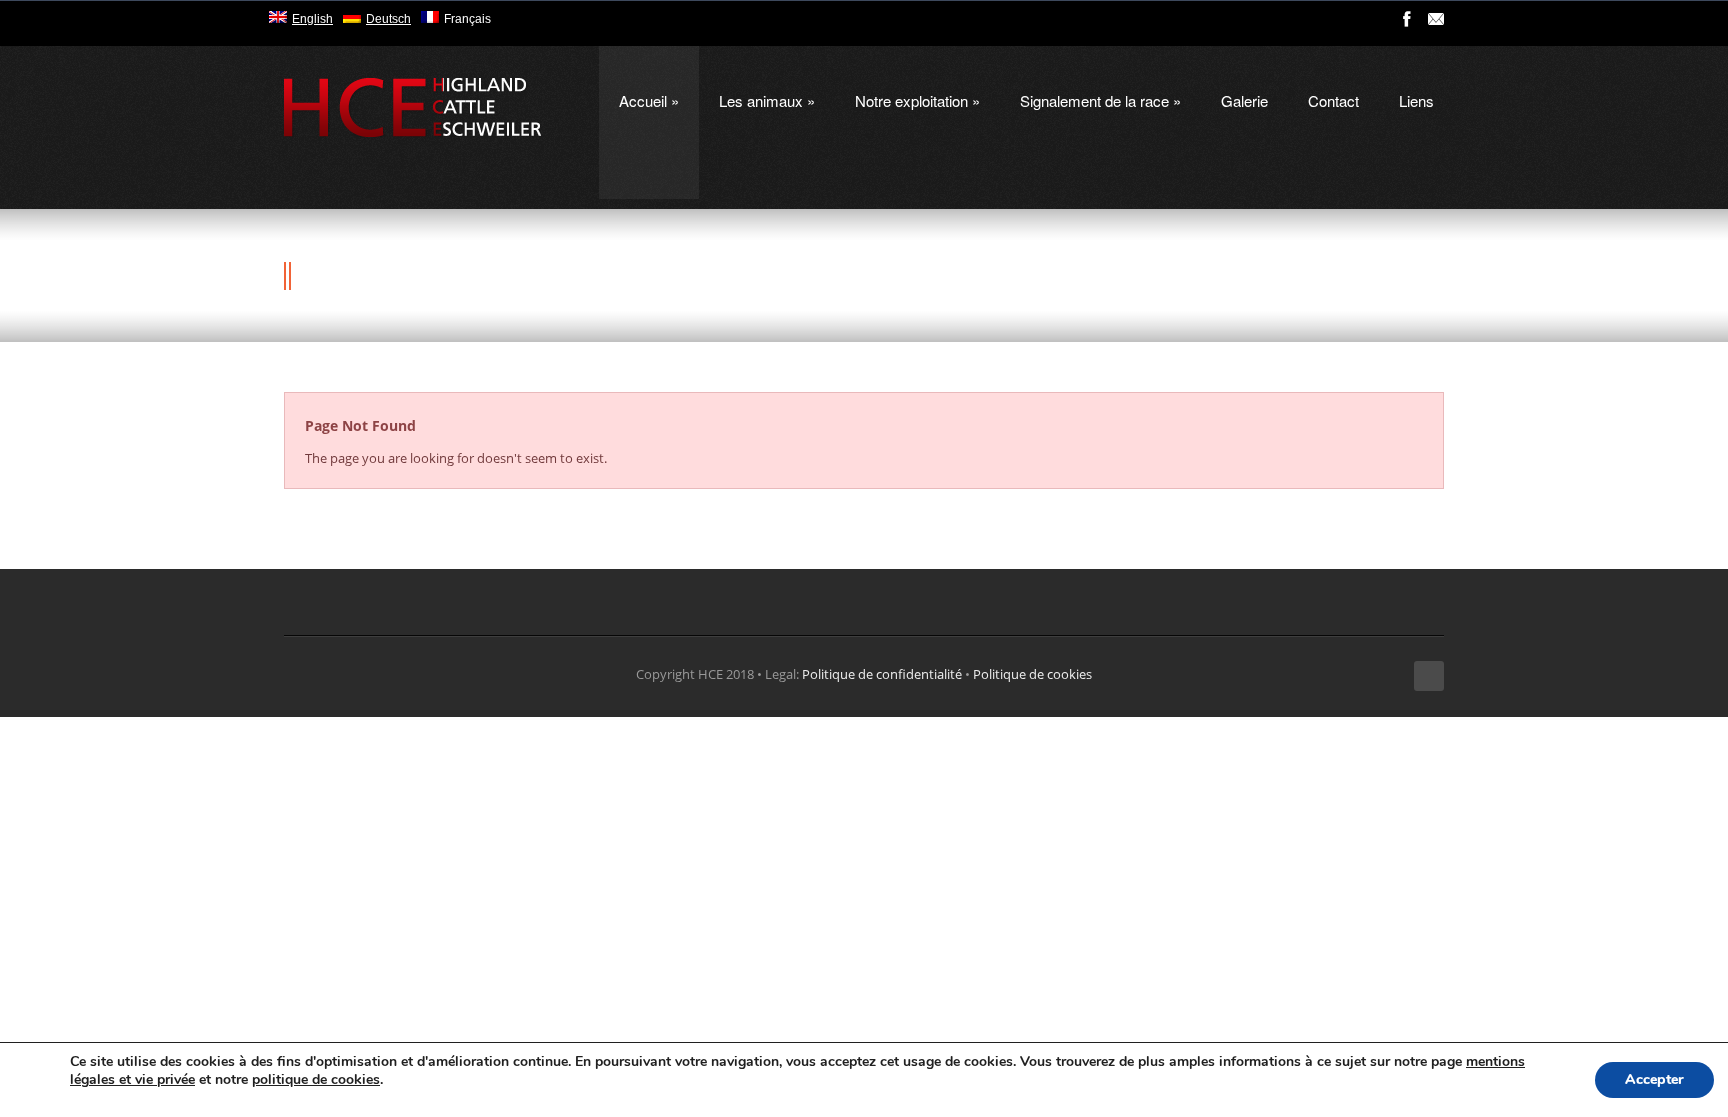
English (312, 19)
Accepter (1654, 1079)
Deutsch (388, 19)
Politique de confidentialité (882, 674)
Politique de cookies (1032, 674)
